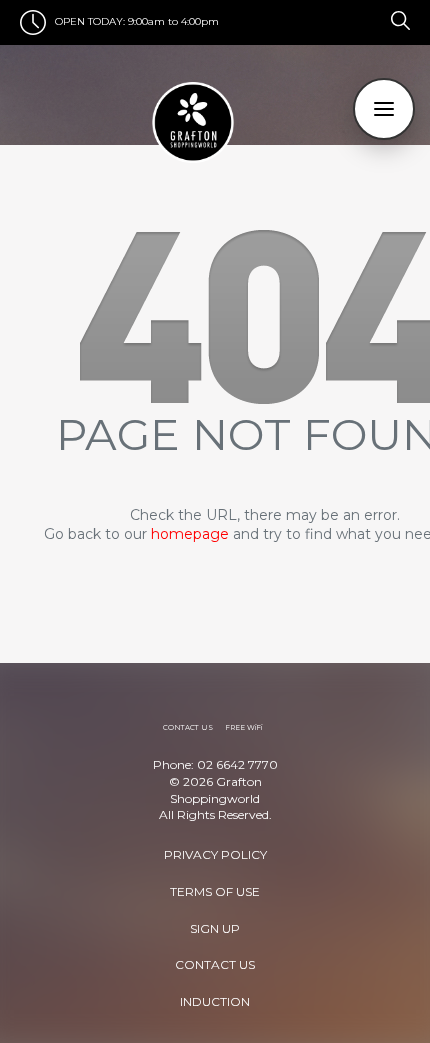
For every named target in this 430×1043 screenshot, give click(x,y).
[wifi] (383, 19)
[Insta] (379, 19)
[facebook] (375, 19)
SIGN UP (215, 928)
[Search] (397, 19)
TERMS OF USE (215, 891)
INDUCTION (215, 1001)
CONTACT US (215, 964)
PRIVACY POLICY (215, 854)
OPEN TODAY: (90, 21)
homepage (190, 534)
